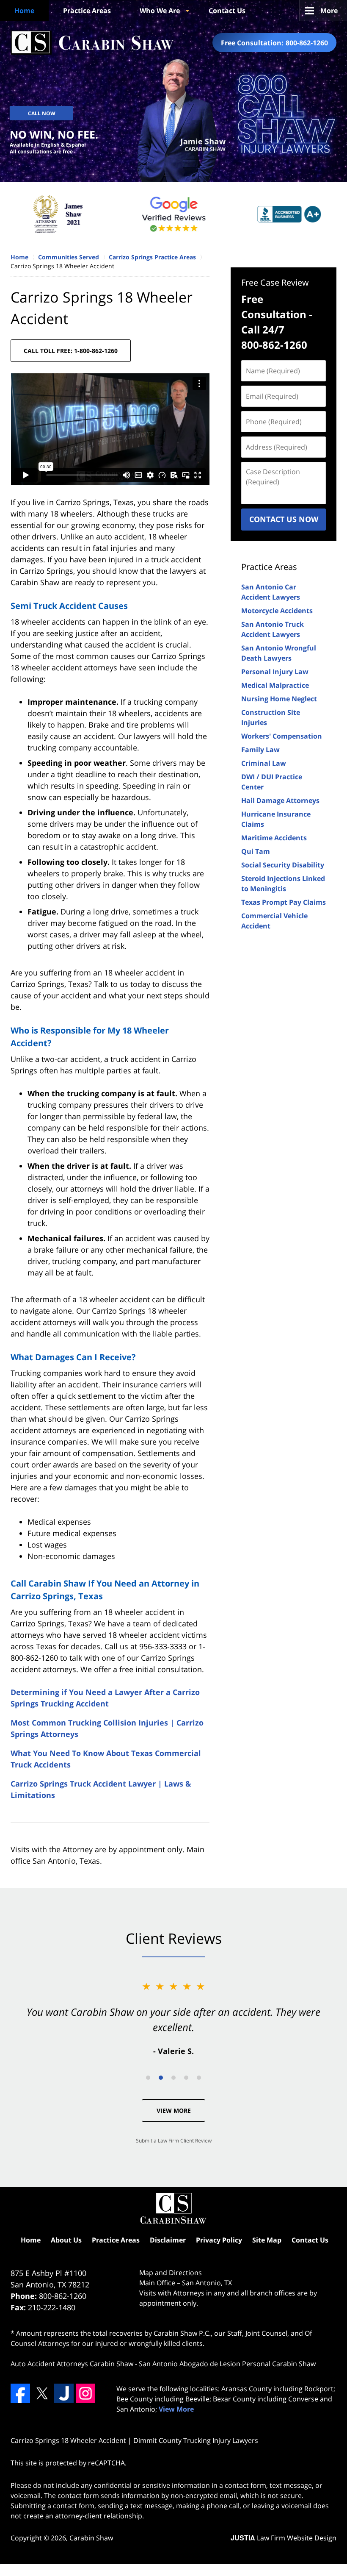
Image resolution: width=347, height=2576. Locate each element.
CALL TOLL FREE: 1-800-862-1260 (71, 351)
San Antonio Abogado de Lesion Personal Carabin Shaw (227, 2364)
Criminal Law (264, 763)
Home (24, 11)
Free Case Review (275, 282)
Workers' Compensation (282, 736)
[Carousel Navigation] (173, 2077)
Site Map (267, 2240)
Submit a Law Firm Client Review (174, 2141)
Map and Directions (171, 2273)
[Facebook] (20, 2393)
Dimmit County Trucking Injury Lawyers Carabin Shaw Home (92, 43)
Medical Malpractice (275, 685)
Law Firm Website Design (284, 2538)
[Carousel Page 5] (199, 2078)
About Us (66, 2240)
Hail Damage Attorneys (280, 800)
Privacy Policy (219, 2240)
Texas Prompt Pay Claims (284, 902)
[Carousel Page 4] (186, 2078)
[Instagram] (85, 2393)
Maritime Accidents (274, 838)
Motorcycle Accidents (277, 611)
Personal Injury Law (275, 672)
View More (174, 2111)
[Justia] (64, 2393)
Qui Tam (256, 851)
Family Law (260, 750)
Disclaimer (168, 2240)
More (329, 11)
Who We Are (160, 11)
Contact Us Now (284, 519)
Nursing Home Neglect (279, 699)
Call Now (42, 113)
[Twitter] (42, 2393)
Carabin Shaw (91, 2538)
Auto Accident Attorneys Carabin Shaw (72, 2364)
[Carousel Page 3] (173, 2078)
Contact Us (227, 11)
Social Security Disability (283, 865)
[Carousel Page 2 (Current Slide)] (161, 2078)
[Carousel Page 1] (148, 2078)
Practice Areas (87, 11)
